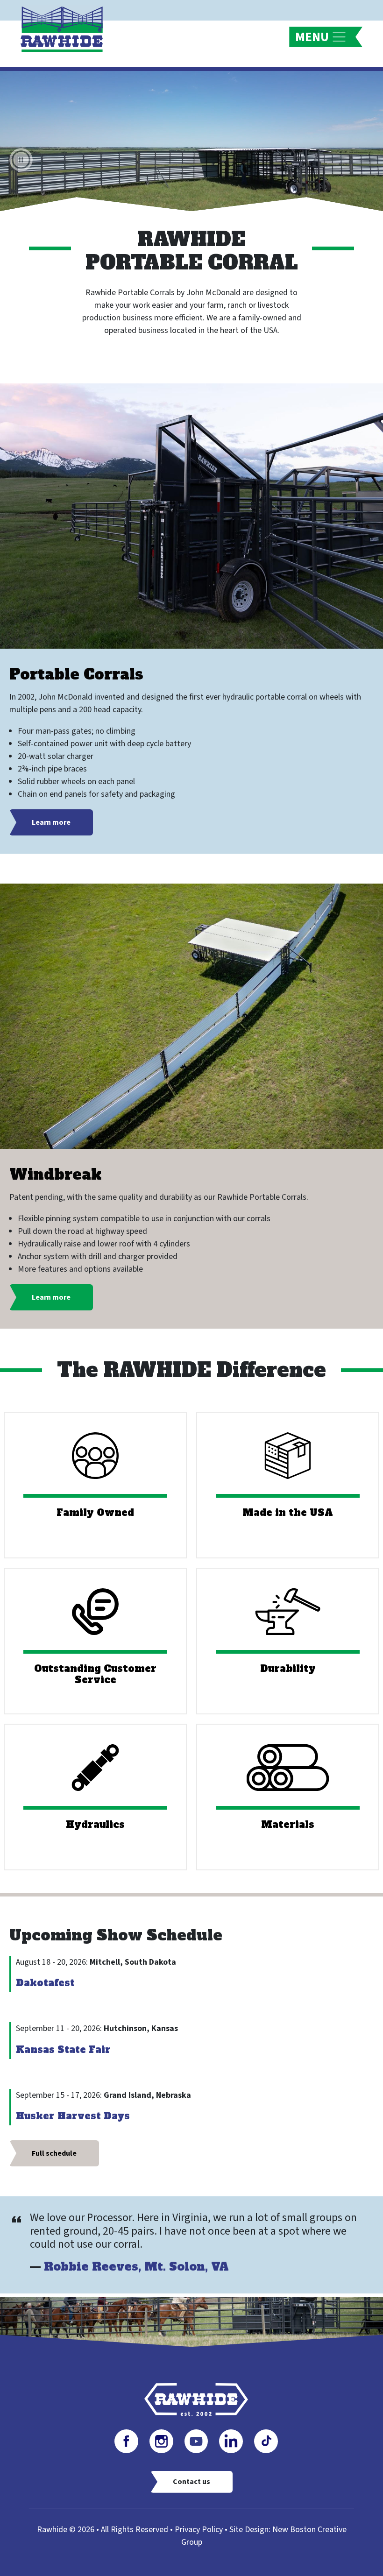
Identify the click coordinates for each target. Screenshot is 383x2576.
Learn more (51, 822)
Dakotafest (45, 1983)
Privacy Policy (199, 2530)
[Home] (65, 28)
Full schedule (54, 2153)
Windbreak (55, 1174)
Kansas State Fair (63, 2050)
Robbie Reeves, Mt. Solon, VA (136, 2267)
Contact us (191, 2482)
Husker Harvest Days (73, 2116)
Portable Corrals (76, 674)
